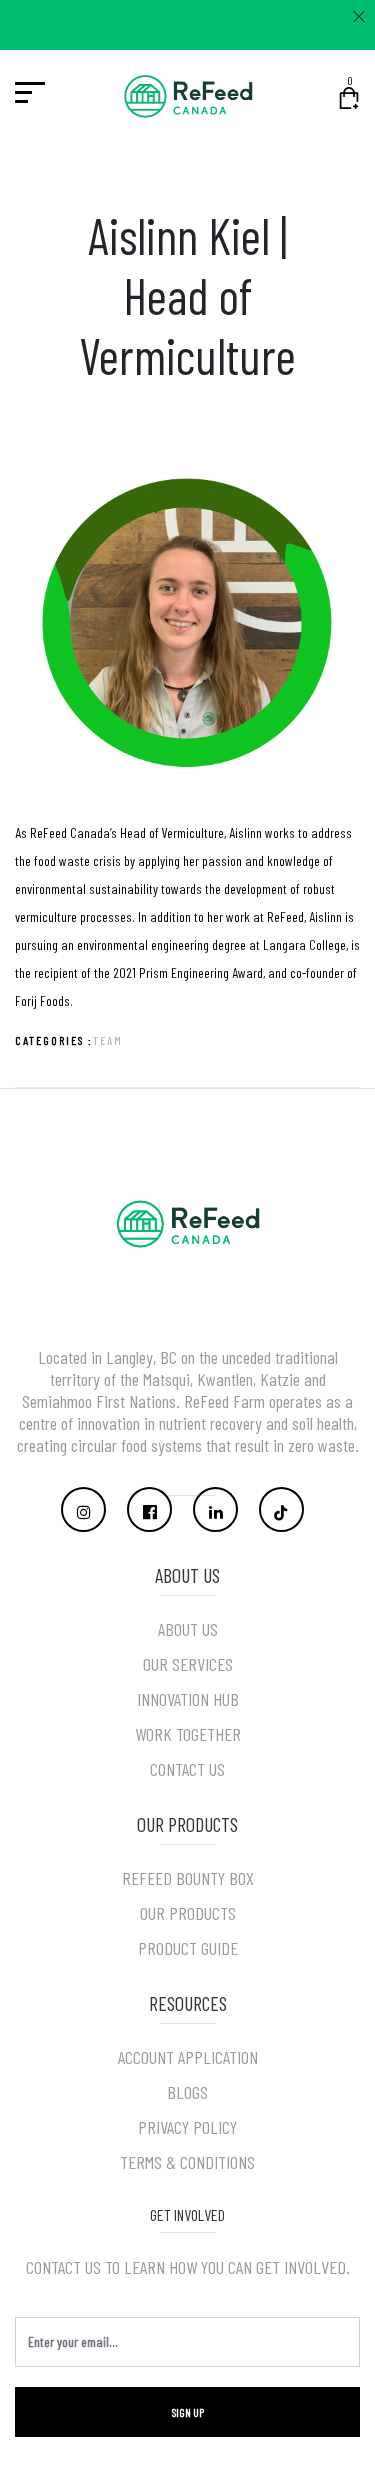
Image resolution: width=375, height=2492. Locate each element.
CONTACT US (187, 1769)
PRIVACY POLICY (187, 2127)
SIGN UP (188, 2412)
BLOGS (187, 2092)
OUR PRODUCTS (188, 1913)
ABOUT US (188, 1629)
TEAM (108, 1040)
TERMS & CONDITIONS (187, 2162)
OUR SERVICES (188, 1664)
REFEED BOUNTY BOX (188, 1878)
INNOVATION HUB (188, 1699)
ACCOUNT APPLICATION (188, 2057)
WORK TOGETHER (188, 1734)
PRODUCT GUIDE (188, 1948)
